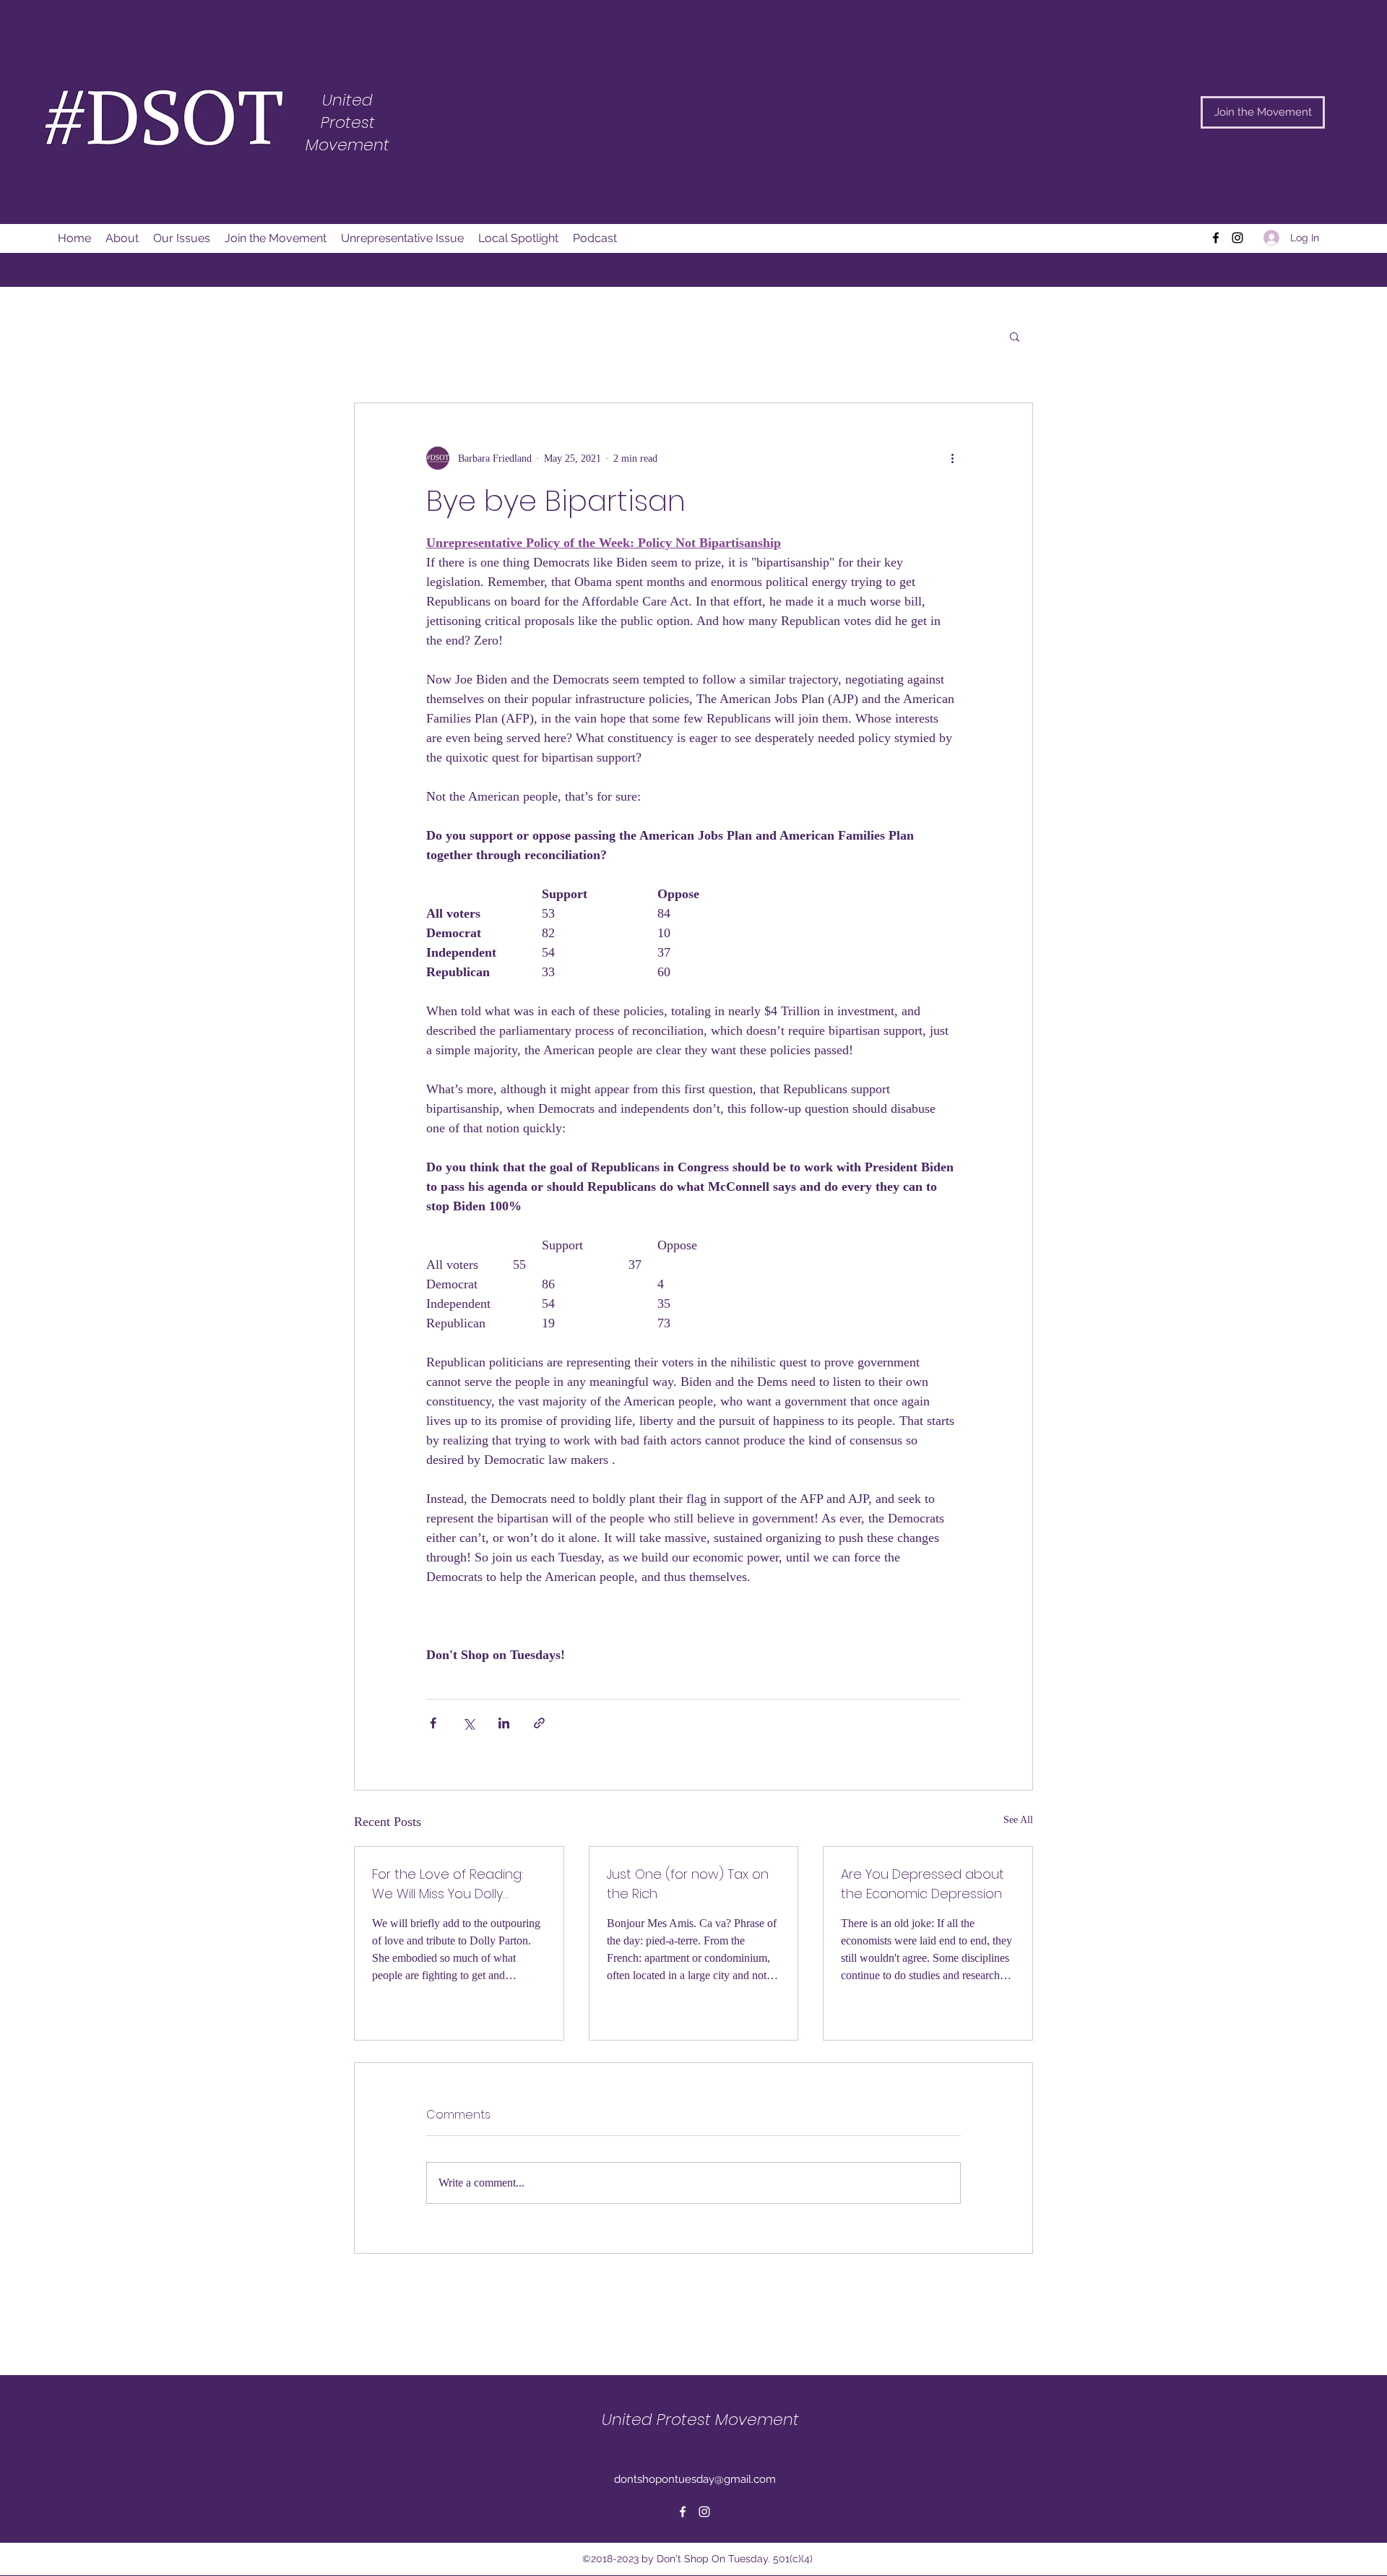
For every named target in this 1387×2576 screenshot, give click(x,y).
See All (1018, 1820)
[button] (1015, 336)
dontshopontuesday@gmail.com (695, 2479)
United (347, 100)
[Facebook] (1216, 238)
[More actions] (952, 458)
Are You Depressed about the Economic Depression (922, 1884)
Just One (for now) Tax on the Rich (688, 1884)
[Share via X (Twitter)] (468, 1723)
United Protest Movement (700, 2420)
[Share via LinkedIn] (504, 1723)
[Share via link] (539, 1723)
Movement (347, 145)
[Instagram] (1237, 238)
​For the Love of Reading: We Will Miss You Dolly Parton (448, 1884)
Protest (348, 122)
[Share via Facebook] (433, 1723)
